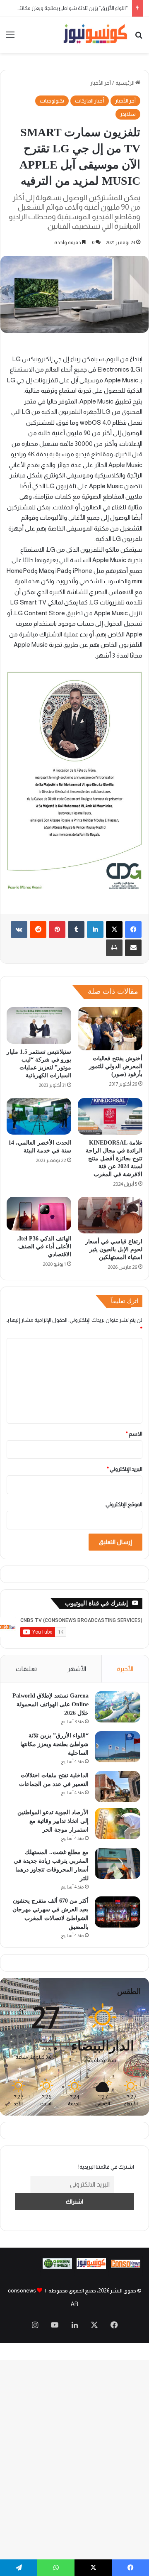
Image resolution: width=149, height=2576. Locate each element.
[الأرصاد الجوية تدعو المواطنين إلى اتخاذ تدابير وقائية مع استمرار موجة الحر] (118, 1824)
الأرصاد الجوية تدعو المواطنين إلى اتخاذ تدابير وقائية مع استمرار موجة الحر (53, 1821)
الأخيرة (125, 1669)
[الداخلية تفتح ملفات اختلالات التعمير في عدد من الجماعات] (118, 1787)
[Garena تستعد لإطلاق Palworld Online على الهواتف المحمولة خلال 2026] (118, 1707)
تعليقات (26, 1669)
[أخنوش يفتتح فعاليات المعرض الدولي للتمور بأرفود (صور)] (110, 1029)
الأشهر (77, 1669)
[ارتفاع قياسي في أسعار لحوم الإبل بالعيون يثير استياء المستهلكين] (110, 1215)
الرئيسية (125, 83)
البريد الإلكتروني (125, 1469)
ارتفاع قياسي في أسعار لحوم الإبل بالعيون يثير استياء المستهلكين (114, 1249)
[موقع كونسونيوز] (95, 35)
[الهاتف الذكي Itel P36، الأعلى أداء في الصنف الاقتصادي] (39, 1214)
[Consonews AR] (91, 2267)
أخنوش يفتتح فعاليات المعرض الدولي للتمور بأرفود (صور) (116, 1066)
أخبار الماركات (90, 101)
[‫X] (114, 930)
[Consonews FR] (126, 2266)
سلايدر (128, 114)
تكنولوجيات (52, 101)
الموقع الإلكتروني (124, 1504)
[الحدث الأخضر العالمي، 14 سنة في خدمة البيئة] (39, 1116)
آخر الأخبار (101, 83)
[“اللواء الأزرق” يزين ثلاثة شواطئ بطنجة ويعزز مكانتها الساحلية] (118, 1747)
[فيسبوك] (133, 930)
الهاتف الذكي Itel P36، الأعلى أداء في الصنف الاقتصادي (44, 1246)
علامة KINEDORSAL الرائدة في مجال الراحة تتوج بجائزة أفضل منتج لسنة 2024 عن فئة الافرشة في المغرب (114, 1158)
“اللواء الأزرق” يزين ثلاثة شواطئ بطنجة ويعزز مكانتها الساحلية (54, 1744)
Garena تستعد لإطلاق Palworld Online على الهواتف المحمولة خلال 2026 (50, 1704)
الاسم (134, 1434)
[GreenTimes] (57, 2267)
